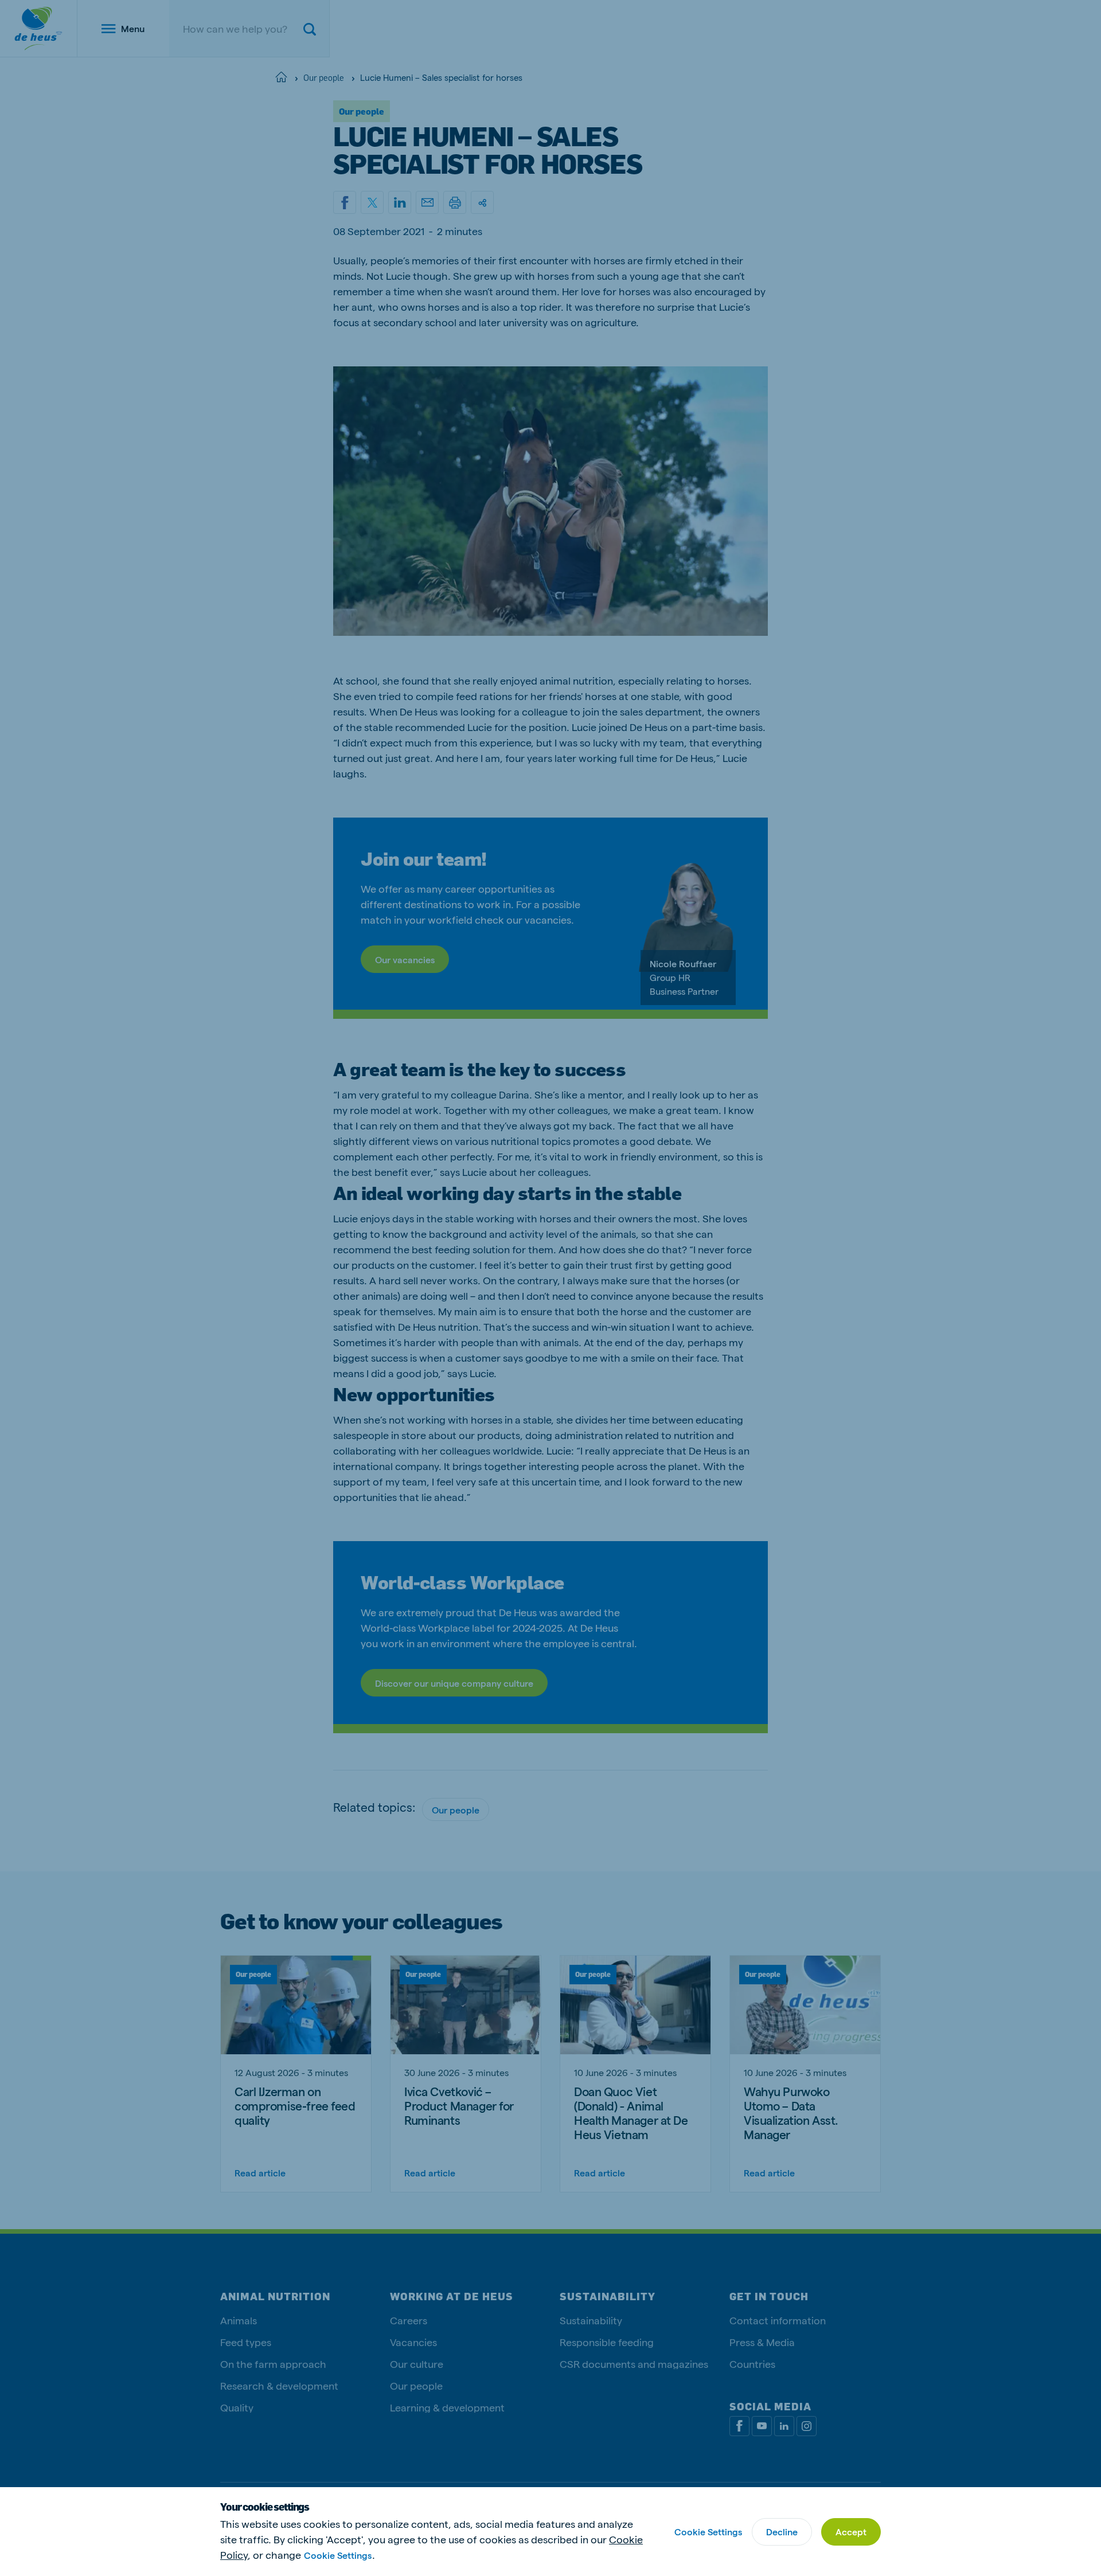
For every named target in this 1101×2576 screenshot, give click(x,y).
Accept (851, 2532)
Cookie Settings (338, 2555)
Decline (782, 2532)
